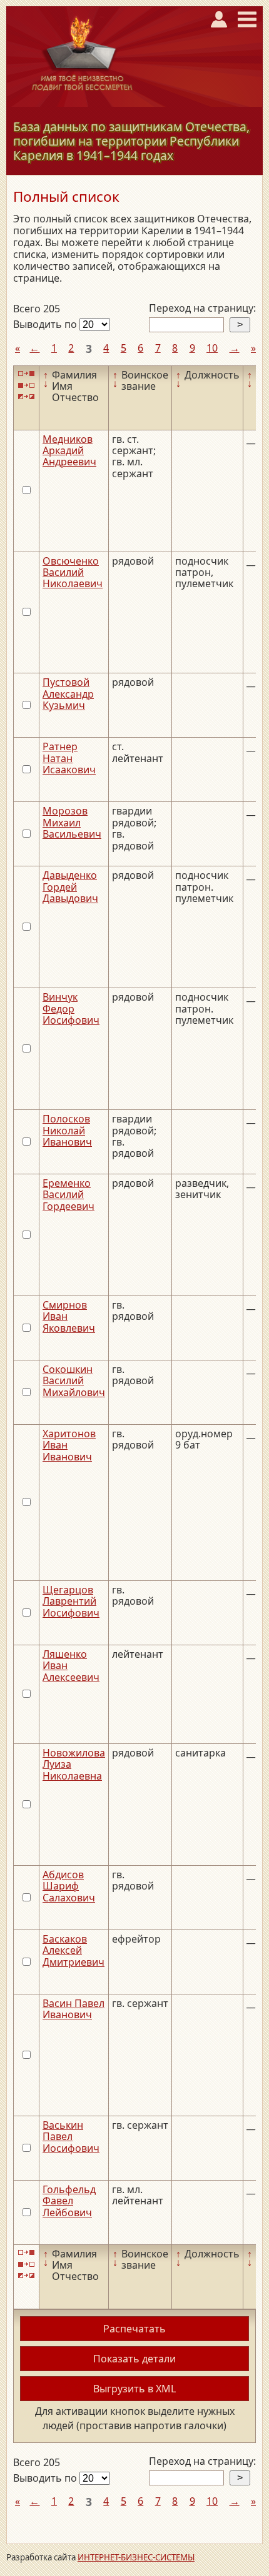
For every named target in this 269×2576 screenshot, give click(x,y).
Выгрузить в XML (134, 2389)
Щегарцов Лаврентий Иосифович (71, 1601)
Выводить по (46, 324)
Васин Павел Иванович (74, 2009)
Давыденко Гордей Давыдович (70, 887)
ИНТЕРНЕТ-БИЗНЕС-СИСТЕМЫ (136, 2557)
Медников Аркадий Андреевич (69, 451)
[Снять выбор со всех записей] (26, 385)
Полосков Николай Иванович (67, 1130)
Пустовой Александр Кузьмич (68, 694)
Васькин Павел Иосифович (71, 2137)
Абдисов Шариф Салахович (69, 1886)
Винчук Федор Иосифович (71, 1008)
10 (212, 348)
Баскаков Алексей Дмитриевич (74, 1950)
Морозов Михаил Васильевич (72, 822)
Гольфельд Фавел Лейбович (69, 2201)
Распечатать (134, 2329)
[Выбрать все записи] (26, 374)
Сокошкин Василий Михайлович (74, 1381)
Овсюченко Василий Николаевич (73, 572)
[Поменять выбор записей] (26, 396)
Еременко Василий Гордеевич (69, 1195)
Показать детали (134, 2359)
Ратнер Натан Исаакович (69, 758)
